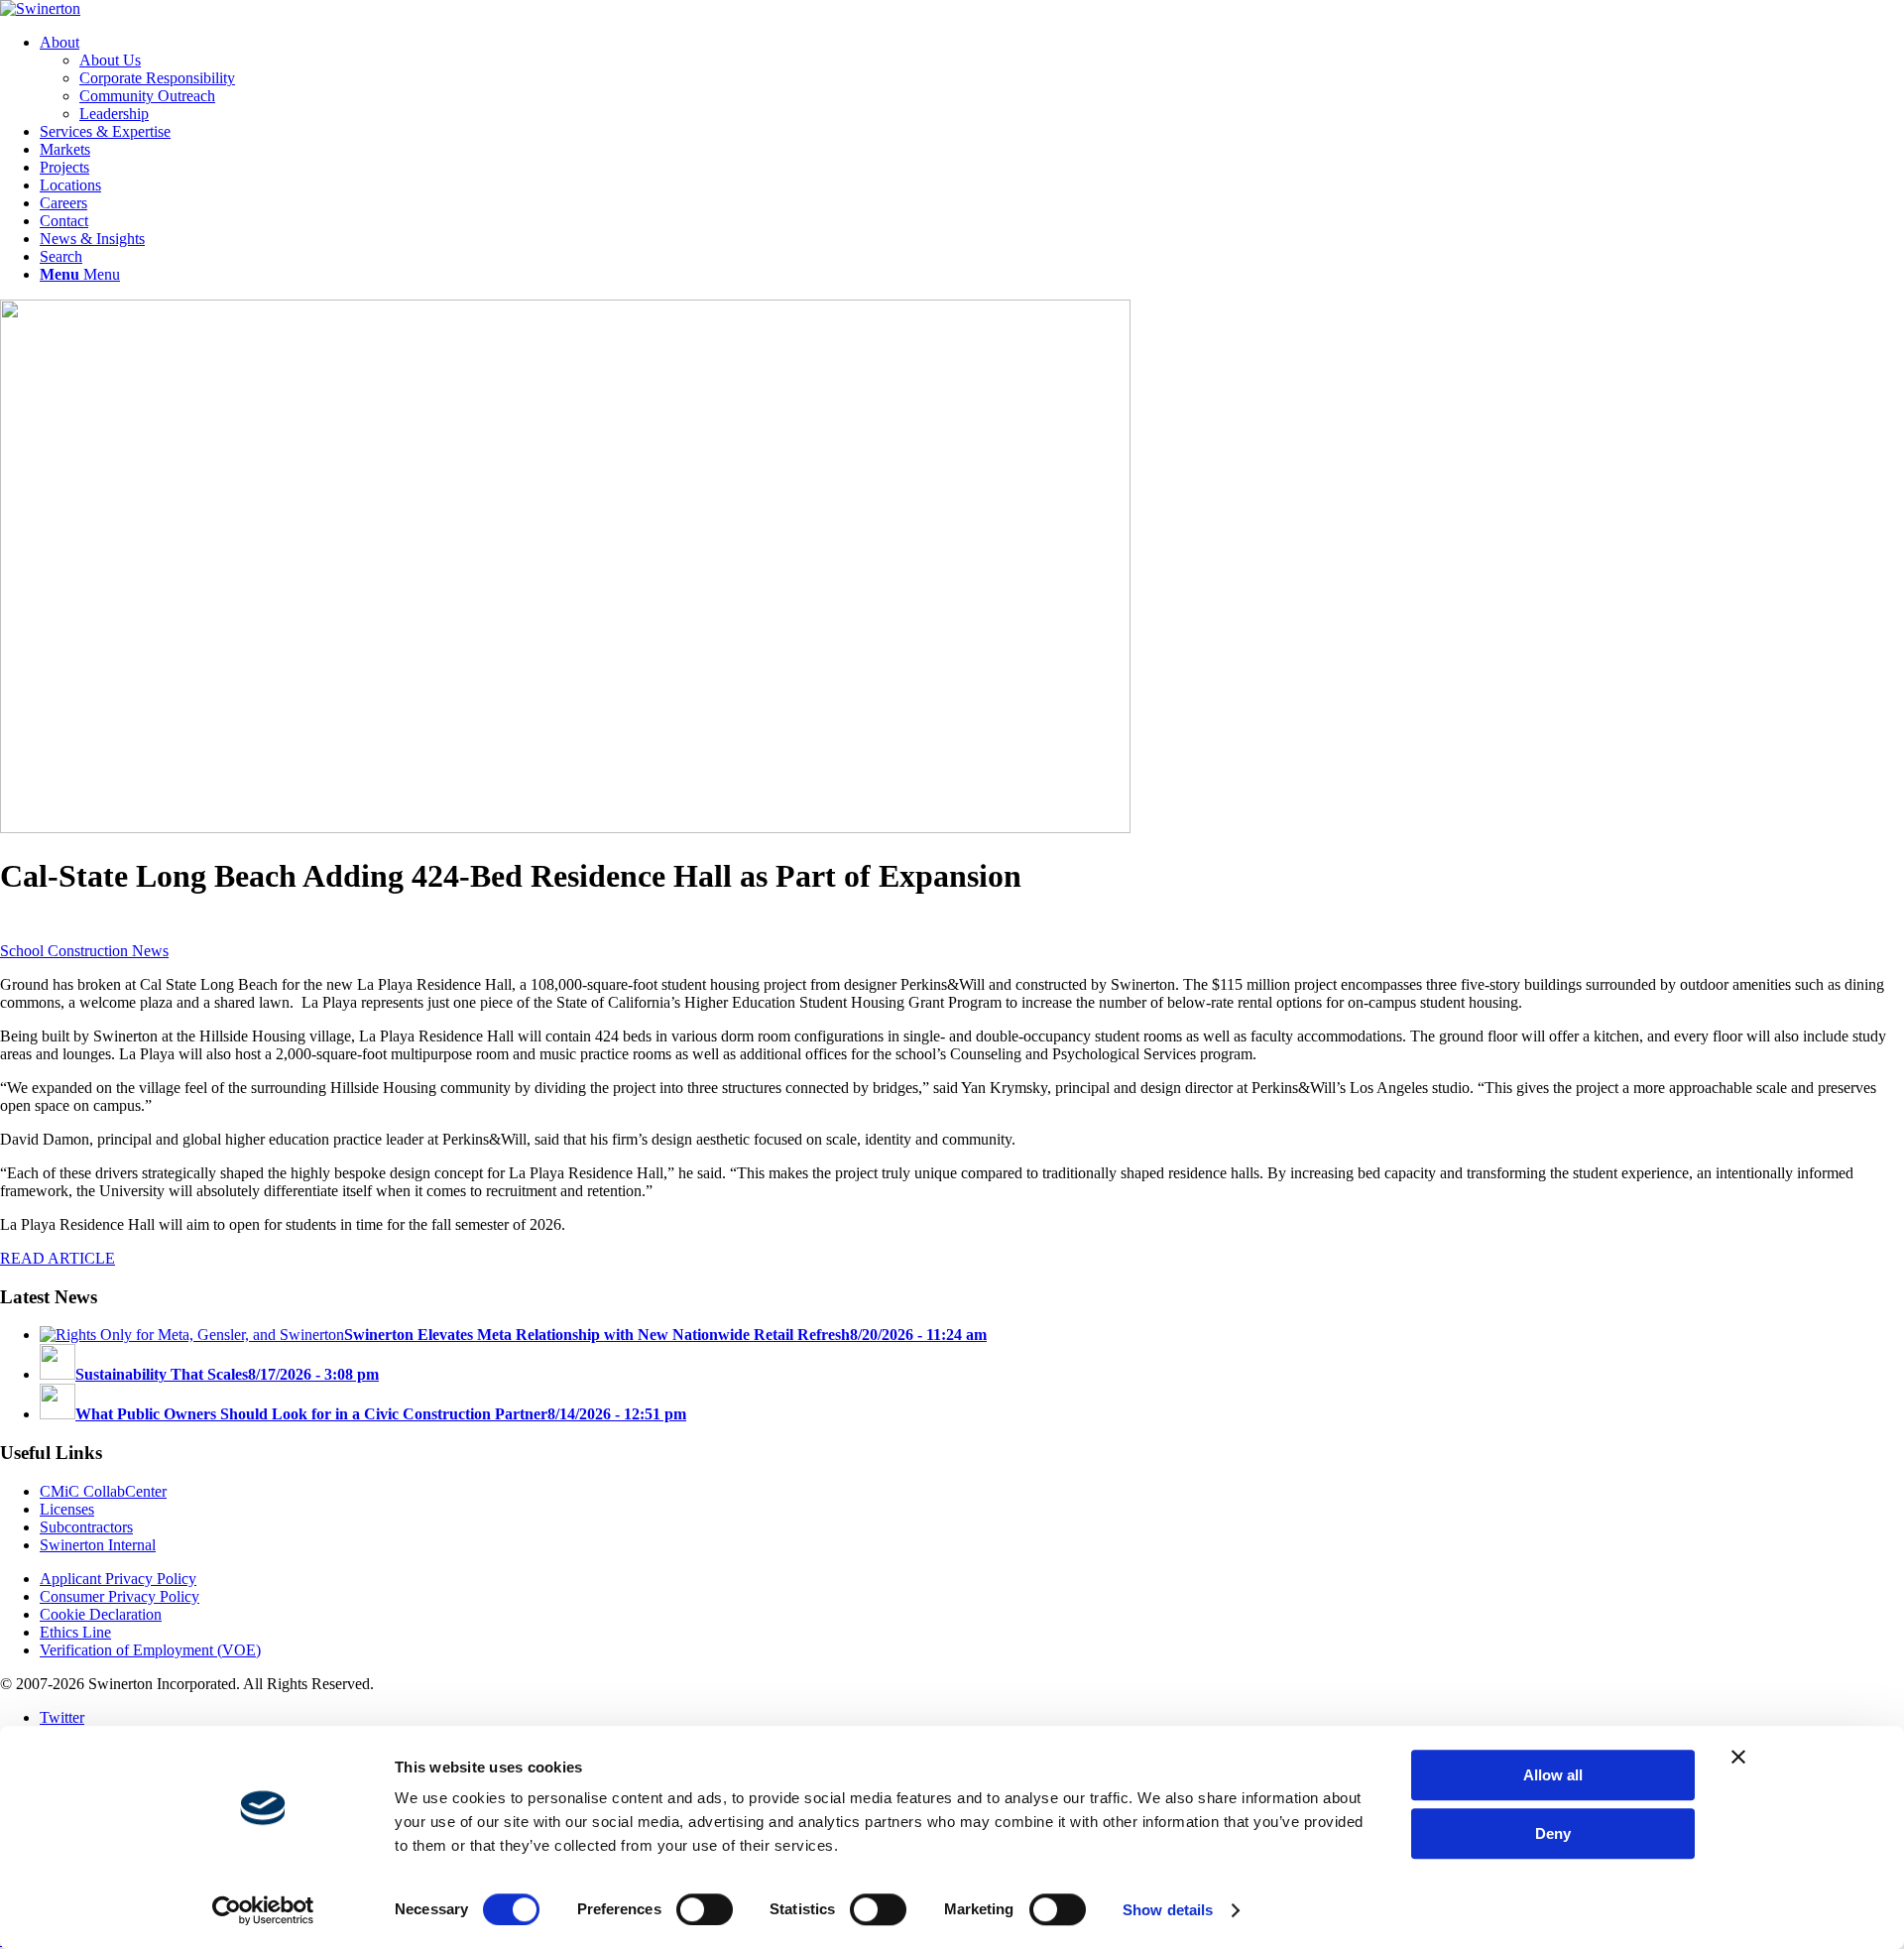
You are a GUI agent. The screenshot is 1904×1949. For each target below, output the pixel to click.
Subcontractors (86, 1527)
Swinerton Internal (98, 1545)
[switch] (705, 1909)
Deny (1553, 1833)
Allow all (1553, 1775)
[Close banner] (1738, 1757)
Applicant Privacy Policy (118, 1579)
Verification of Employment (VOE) (150, 1650)
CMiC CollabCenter (103, 1491)
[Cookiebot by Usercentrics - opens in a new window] (263, 1910)
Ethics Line (75, 1632)
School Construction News (84, 951)
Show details (1168, 1910)
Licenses (67, 1509)
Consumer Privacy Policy (119, 1596)
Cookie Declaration (101, 1614)
